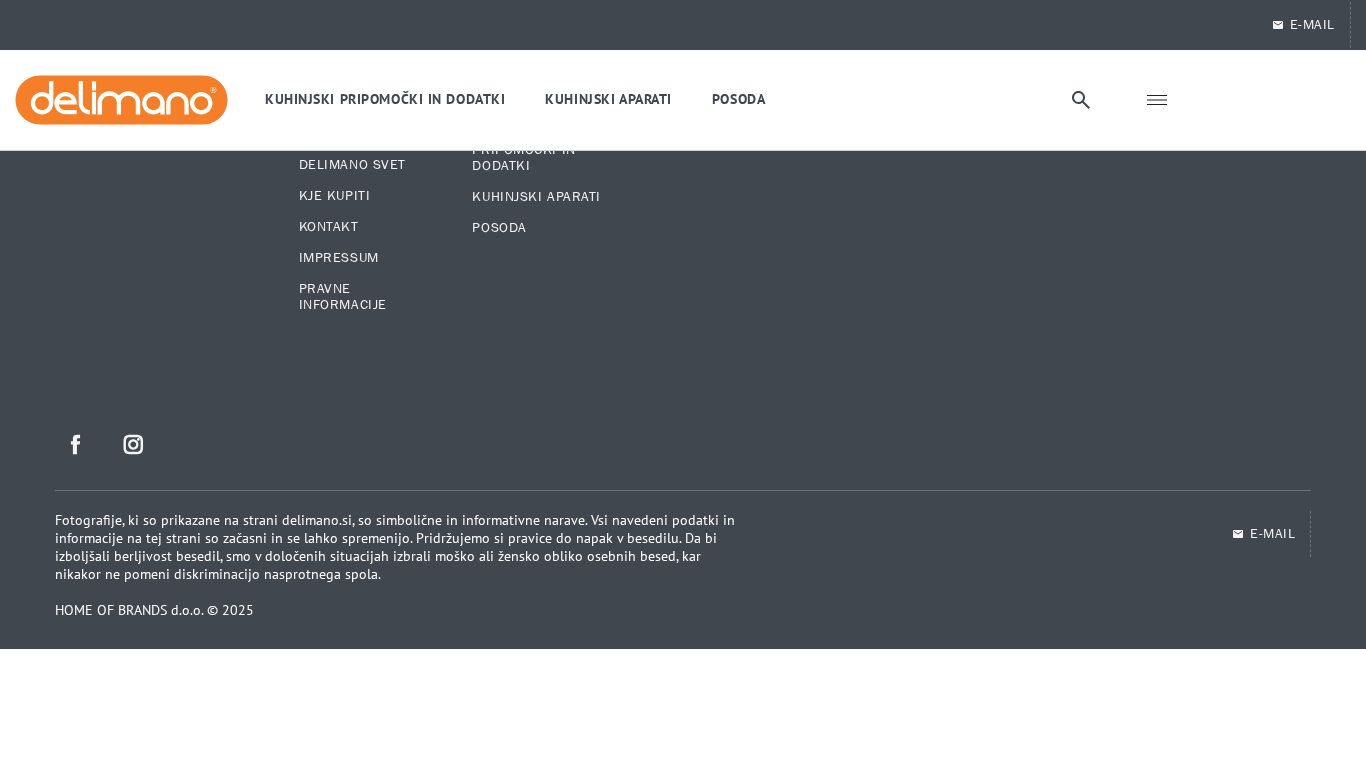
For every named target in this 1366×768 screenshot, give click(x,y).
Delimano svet (352, 165)
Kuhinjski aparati (536, 197)
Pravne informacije (343, 297)
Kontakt (329, 227)
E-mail (1272, 534)
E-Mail (1312, 25)
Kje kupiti (335, 196)
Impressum (339, 258)
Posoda (499, 228)
